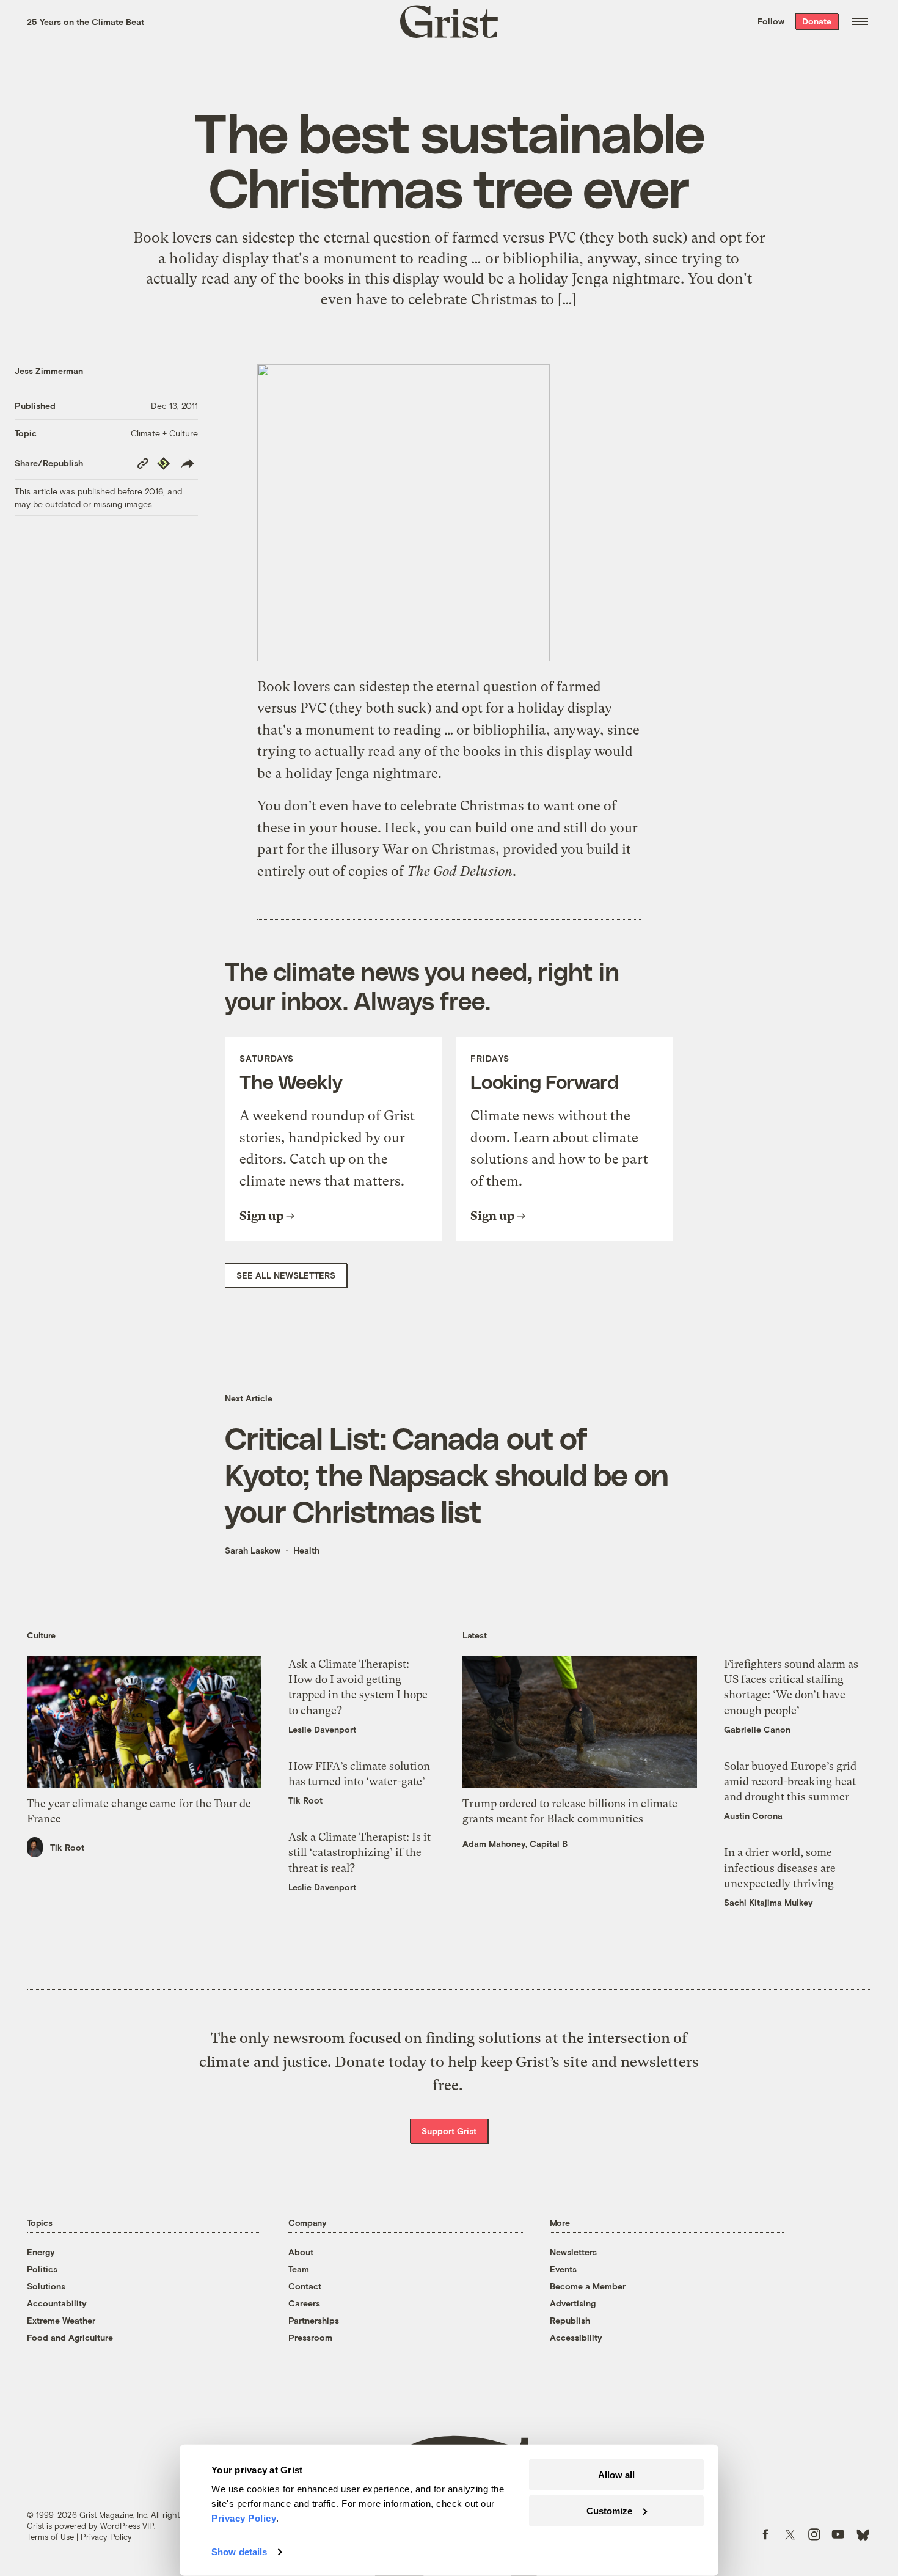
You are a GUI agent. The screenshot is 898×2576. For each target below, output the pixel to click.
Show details (239, 2552)
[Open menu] (860, 21)
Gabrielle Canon (757, 1729)
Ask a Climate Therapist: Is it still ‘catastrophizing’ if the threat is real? (360, 1852)
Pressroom (310, 2337)
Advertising (573, 2303)
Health (306, 1550)
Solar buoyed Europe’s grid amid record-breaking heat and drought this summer (790, 1781)
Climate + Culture (164, 433)
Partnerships (314, 2320)
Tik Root (67, 1847)
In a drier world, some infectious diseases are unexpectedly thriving (780, 1867)
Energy (41, 2252)
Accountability (57, 2303)
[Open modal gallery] (449, 513)
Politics (42, 2269)
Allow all (616, 2475)
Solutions (46, 2286)
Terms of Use (50, 2537)
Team (299, 2269)
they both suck (381, 708)
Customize (609, 2510)
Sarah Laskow (253, 1550)
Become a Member (588, 2286)
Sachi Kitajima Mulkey (768, 1902)
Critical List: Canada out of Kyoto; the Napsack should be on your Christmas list (447, 1474)
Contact (305, 2286)
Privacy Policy (106, 2537)
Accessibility (576, 2337)
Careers (304, 2303)
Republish (570, 2320)
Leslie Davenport (322, 1729)
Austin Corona (753, 1815)
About (301, 2252)
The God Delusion (460, 871)
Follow (771, 21)
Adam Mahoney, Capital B (515, 1844)
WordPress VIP (127, 2526)
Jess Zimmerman (49, 371)
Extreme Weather (61, 2320)
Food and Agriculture (70, 2337)
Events (563, 2269)
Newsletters (573, 2252)
